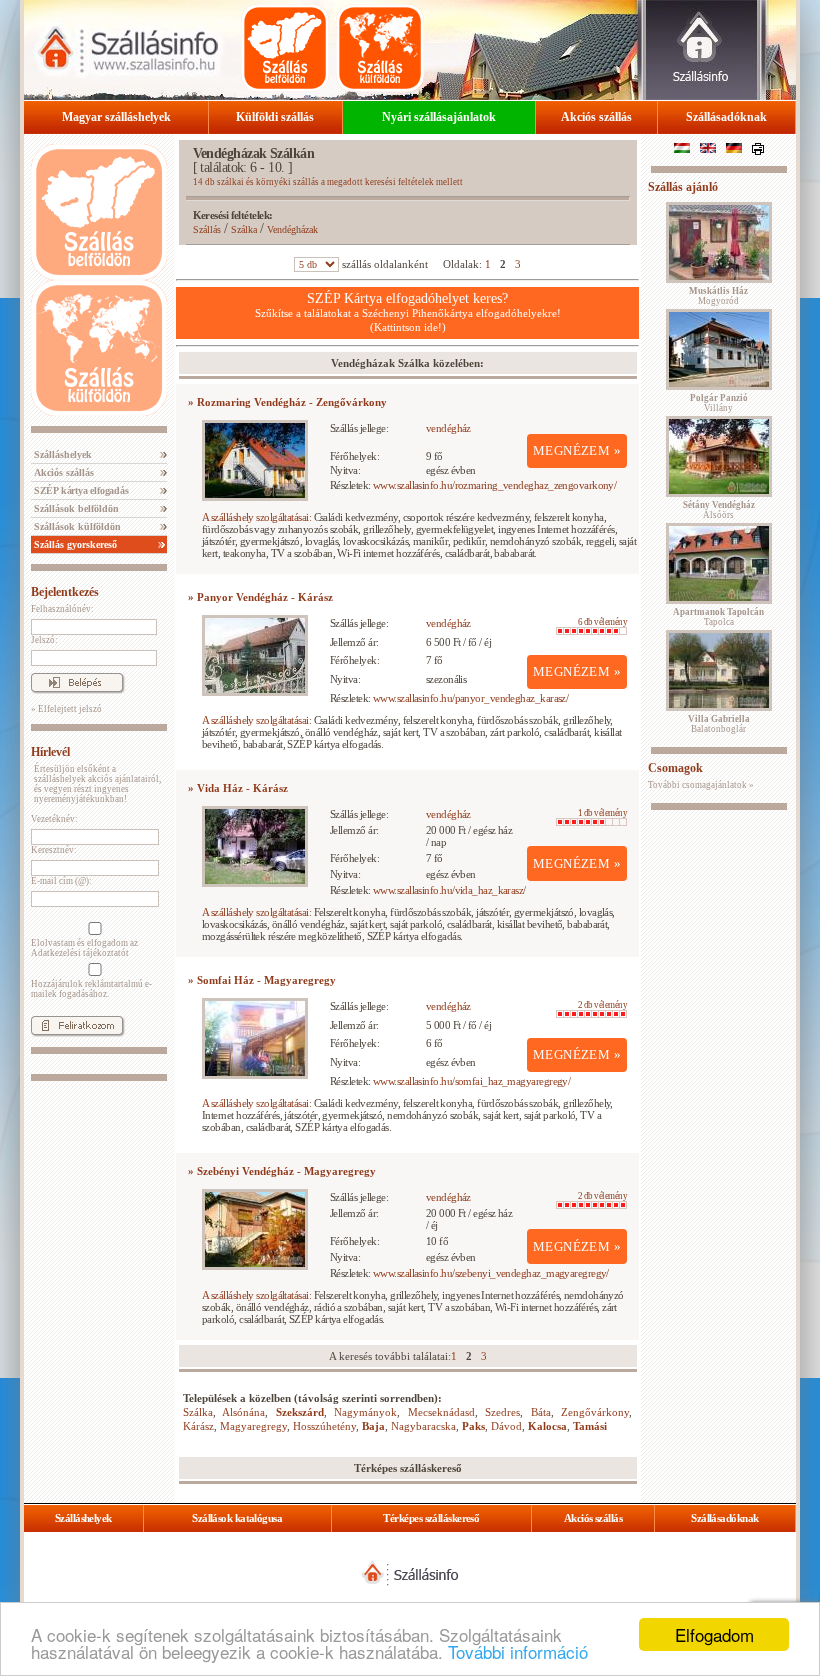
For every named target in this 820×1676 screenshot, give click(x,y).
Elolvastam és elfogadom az (84, 948)
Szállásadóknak (726, 117)
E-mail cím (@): (61, 881)
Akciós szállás (596, 117)
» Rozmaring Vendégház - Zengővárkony (287, 402)
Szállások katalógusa (237, 1518)
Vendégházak (292, 229)
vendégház (448, 428)
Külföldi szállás (275, 117)
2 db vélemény (602, 1005)
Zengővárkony (595, 1412)
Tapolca (718, 617)
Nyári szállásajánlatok (439, 117)
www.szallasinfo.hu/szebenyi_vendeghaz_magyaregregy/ (491, 1273)
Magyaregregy (253, 1426)
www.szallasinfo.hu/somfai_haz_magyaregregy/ (471, 1081)
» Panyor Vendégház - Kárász (260, 597)
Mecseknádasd (441, 1412)
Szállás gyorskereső (74, 544)
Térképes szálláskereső (431, 1518)
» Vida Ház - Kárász (238, 788)
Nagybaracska (423, 1426)
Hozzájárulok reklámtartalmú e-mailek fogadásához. (91, 989)
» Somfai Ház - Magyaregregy (262, 980)
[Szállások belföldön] (285, 48)
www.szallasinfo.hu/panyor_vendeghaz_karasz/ (470, 698)
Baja (373, 1426)
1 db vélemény (602, 813)
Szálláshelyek (61, 454)
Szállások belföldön (75, 508)
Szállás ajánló (683, 187)
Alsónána (243, 1412)
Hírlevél (50, 752)
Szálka (244, 229)
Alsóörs (719, 510)
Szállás (207, 229)
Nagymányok (365, 1412)
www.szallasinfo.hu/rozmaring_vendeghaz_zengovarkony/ (494, 485)
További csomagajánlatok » (701, 785)
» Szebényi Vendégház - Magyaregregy (282, 1171)
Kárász (198, 1426)
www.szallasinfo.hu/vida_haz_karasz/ (449, 890)
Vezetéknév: (54, 819)
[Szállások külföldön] (380, 48)
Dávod (506, 1426)
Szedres (502, 1412)
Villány (719, 403)
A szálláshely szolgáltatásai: (256, 517)
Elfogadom (714, 1634)
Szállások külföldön (76, 526)
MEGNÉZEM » (577, 450)
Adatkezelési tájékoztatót (80, 953)
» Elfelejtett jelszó (66, 709)
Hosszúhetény (324, 1426)
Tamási (590, 1426)
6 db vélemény (602, 622)
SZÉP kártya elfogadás (80, 490)
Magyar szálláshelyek (116, 117)
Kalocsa (547, 1426)
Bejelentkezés (65, 592)
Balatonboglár (719, 724)
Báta (541, 1412)
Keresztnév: (54, 850)
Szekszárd (300, 1412)
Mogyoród (718, 296)
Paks (473, 1426)
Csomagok (675, 768)
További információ (518, 1651)
